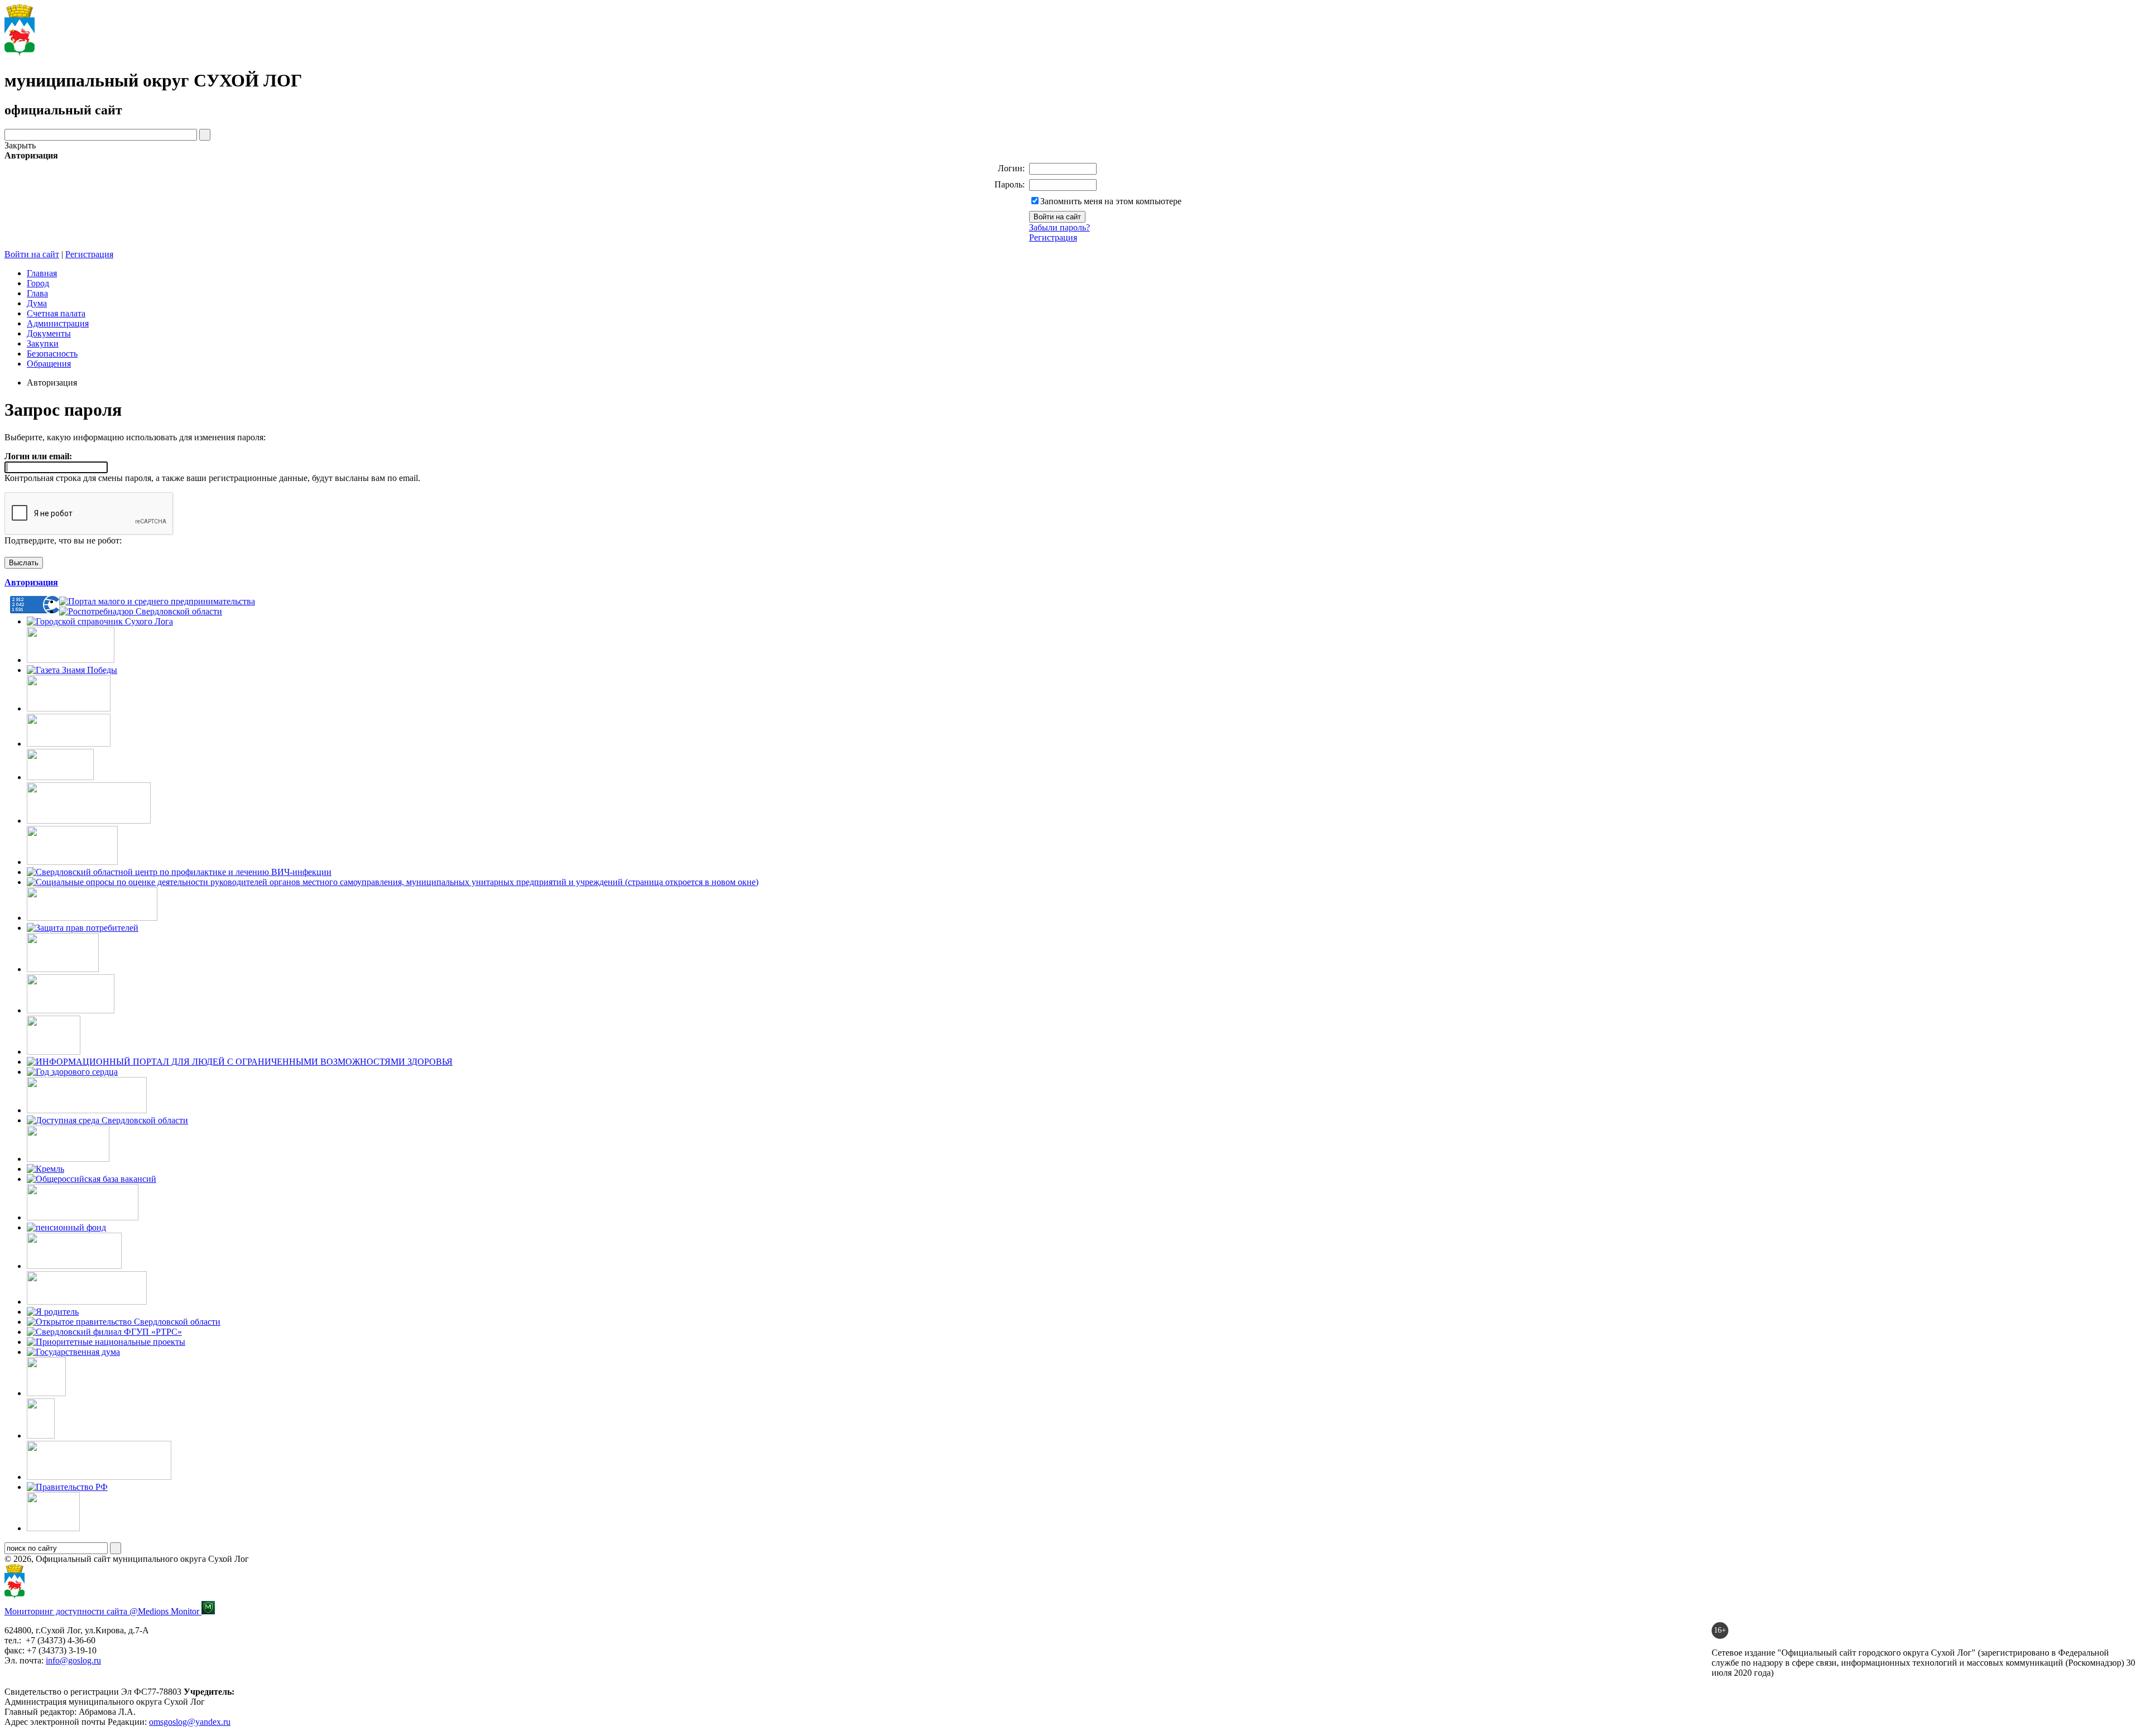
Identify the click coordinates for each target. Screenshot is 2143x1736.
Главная (42, 273)
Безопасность (52, 354)
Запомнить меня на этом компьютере (1111, 201)
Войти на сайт (32, 254)
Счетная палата (56, 313)
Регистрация (1053, 237)
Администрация (58, 323)
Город (38, 283)
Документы (49, 333)
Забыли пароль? (1060, 227)
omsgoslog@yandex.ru (190, 1722)
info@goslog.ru (73, 1660)
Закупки (43, 343)
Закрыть (20, 145)
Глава (37, 293)
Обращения (49, 364)
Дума (37, 303)
